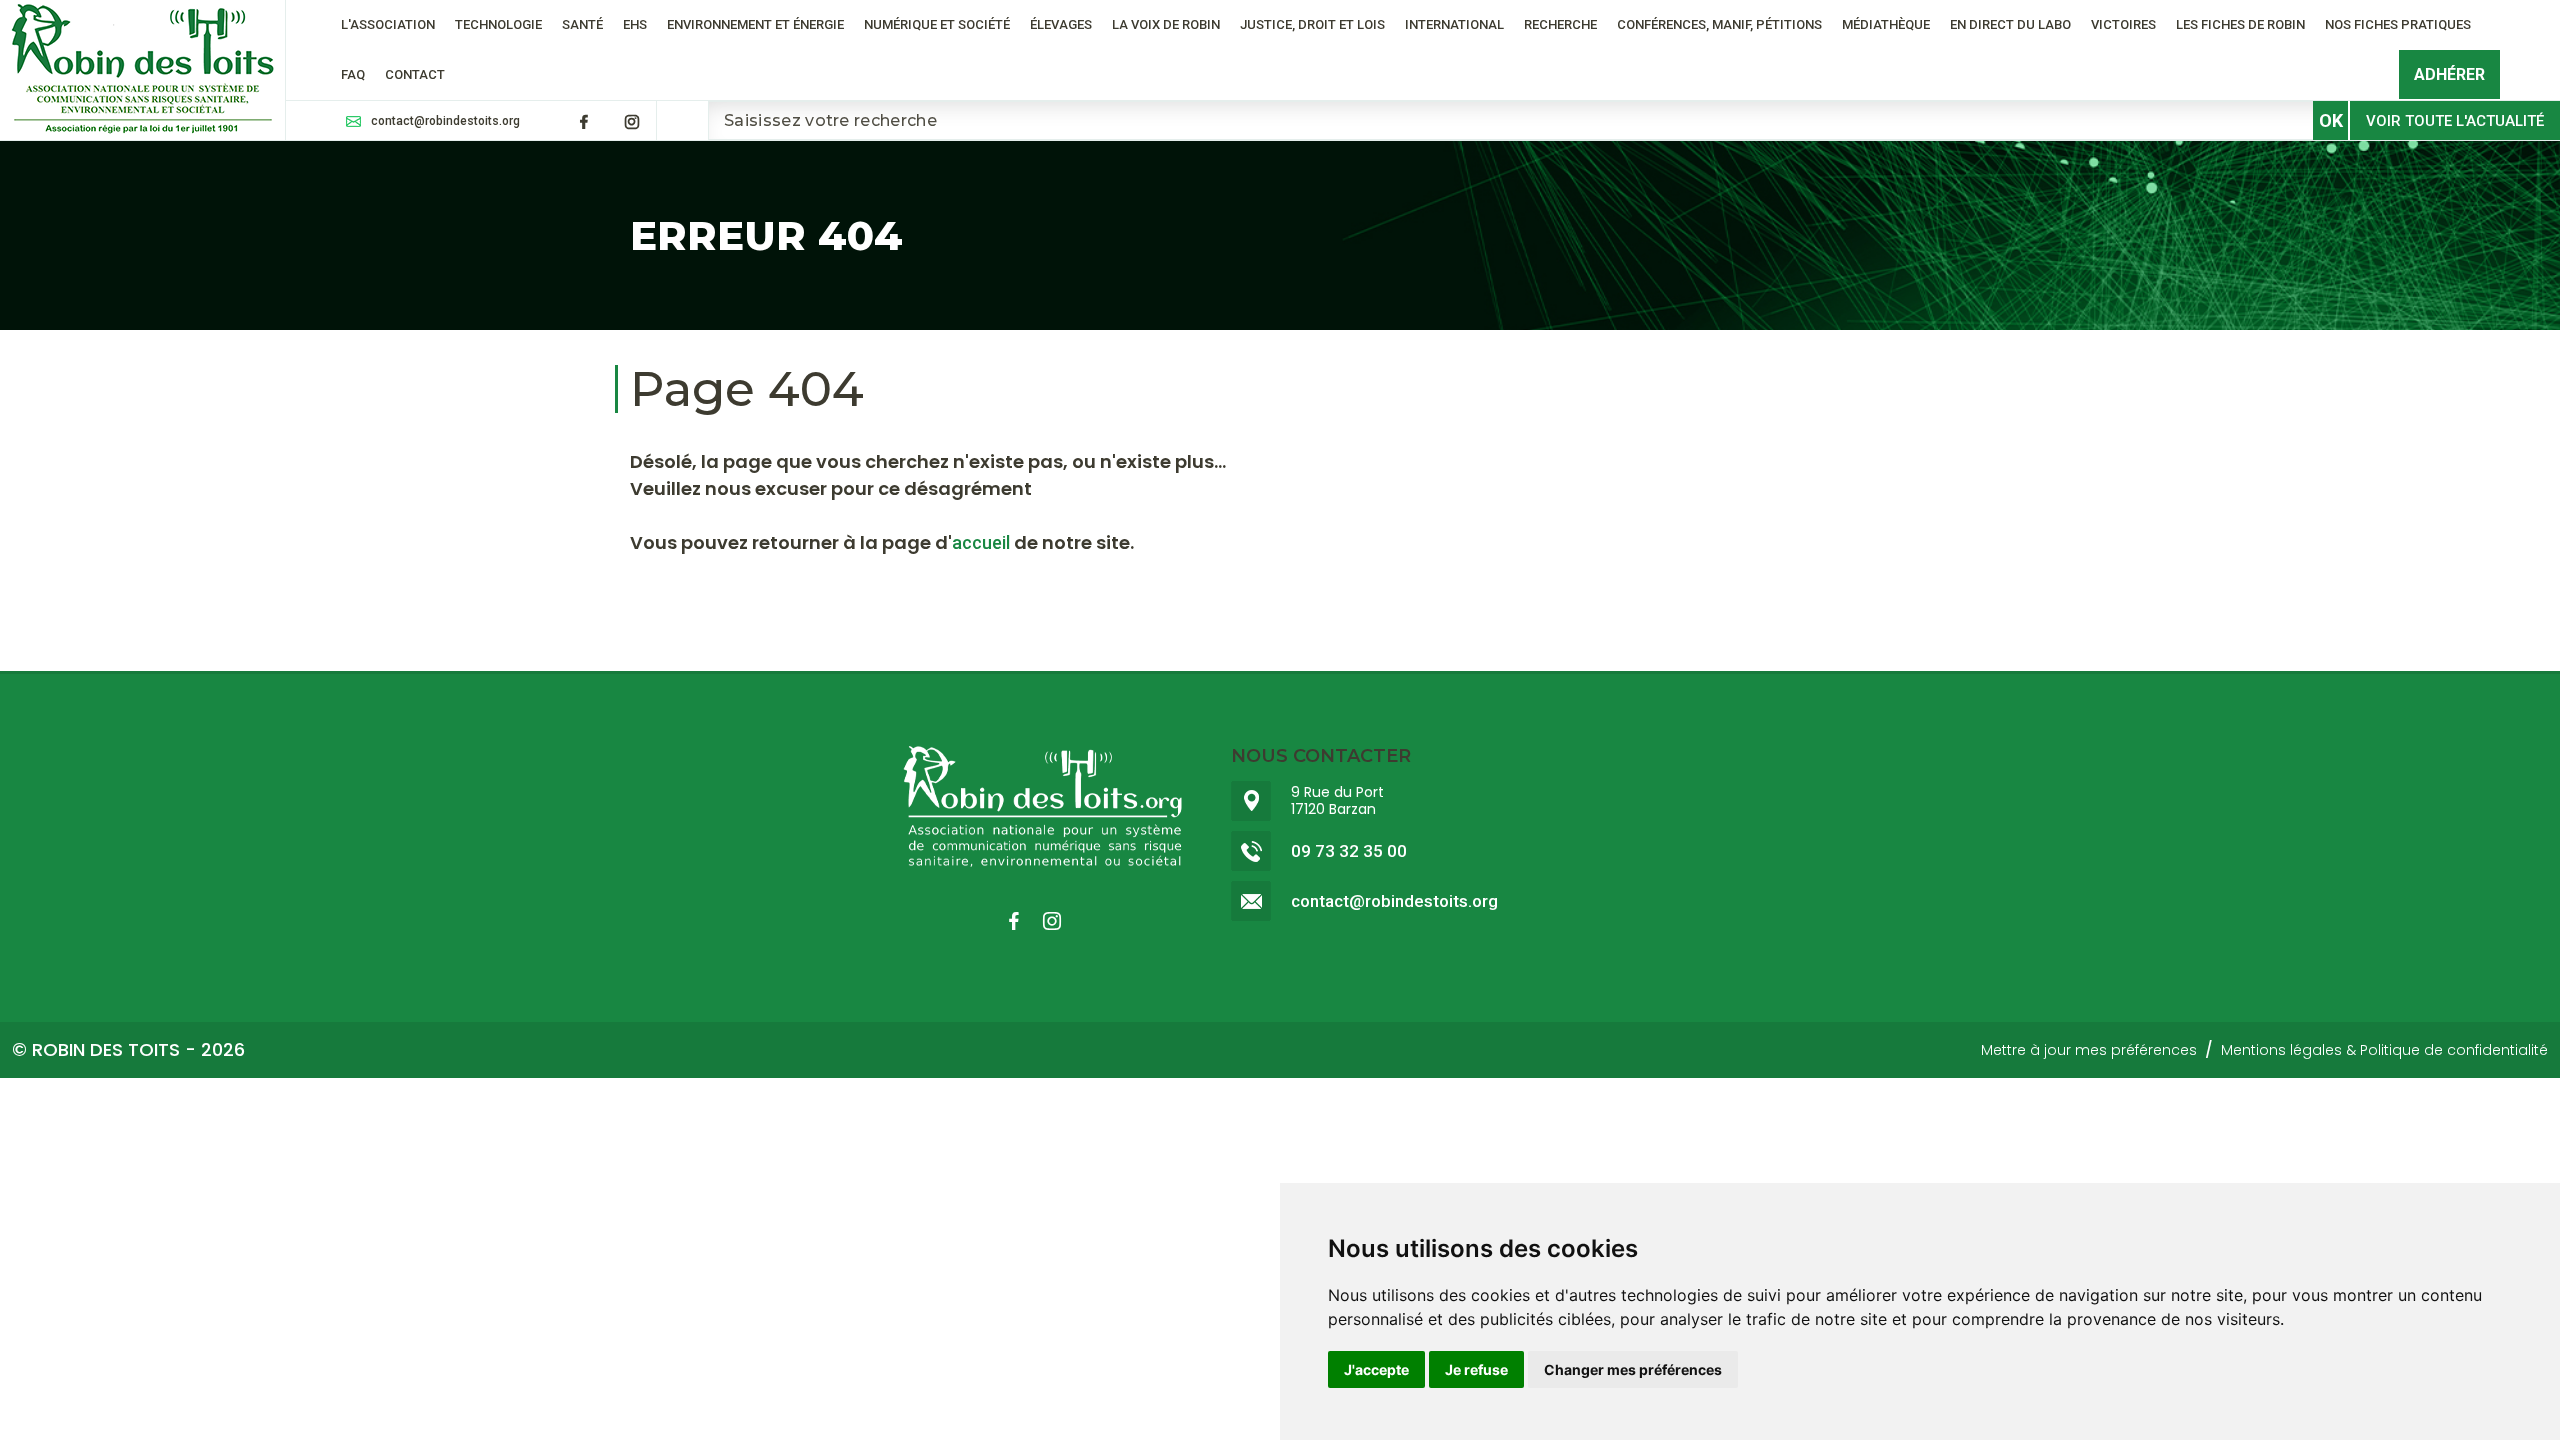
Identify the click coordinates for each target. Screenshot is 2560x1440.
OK (2331, 120)
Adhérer (2449, 74)
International (1454, 24)
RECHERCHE (1560, 24)
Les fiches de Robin (2240, 24)
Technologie (498, 24)
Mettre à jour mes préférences (2089, 1050)
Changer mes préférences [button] (1633, 1369)
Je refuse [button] (1476, 1369)
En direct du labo (2010, 24)
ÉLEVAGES (1061, 24)
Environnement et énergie (755, 24)
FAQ (353, 74)
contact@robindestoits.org (445, 121)
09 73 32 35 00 (1349, 851)
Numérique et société (937, 24)
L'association (388, 24)
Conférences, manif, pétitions (1719, 24)
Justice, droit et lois (1312, 24)
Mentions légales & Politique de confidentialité (2384, 1050)
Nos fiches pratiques (2398, 24)
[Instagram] (632, 122)
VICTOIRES (2123, 24)
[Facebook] (584, 122)
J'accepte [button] (1376, 1369)
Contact (415, 74)
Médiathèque (1886, 24)
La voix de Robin (1166, 24)
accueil (981, 542)
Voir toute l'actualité (2455, 121)
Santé (582, 24)
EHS (635, 24)
